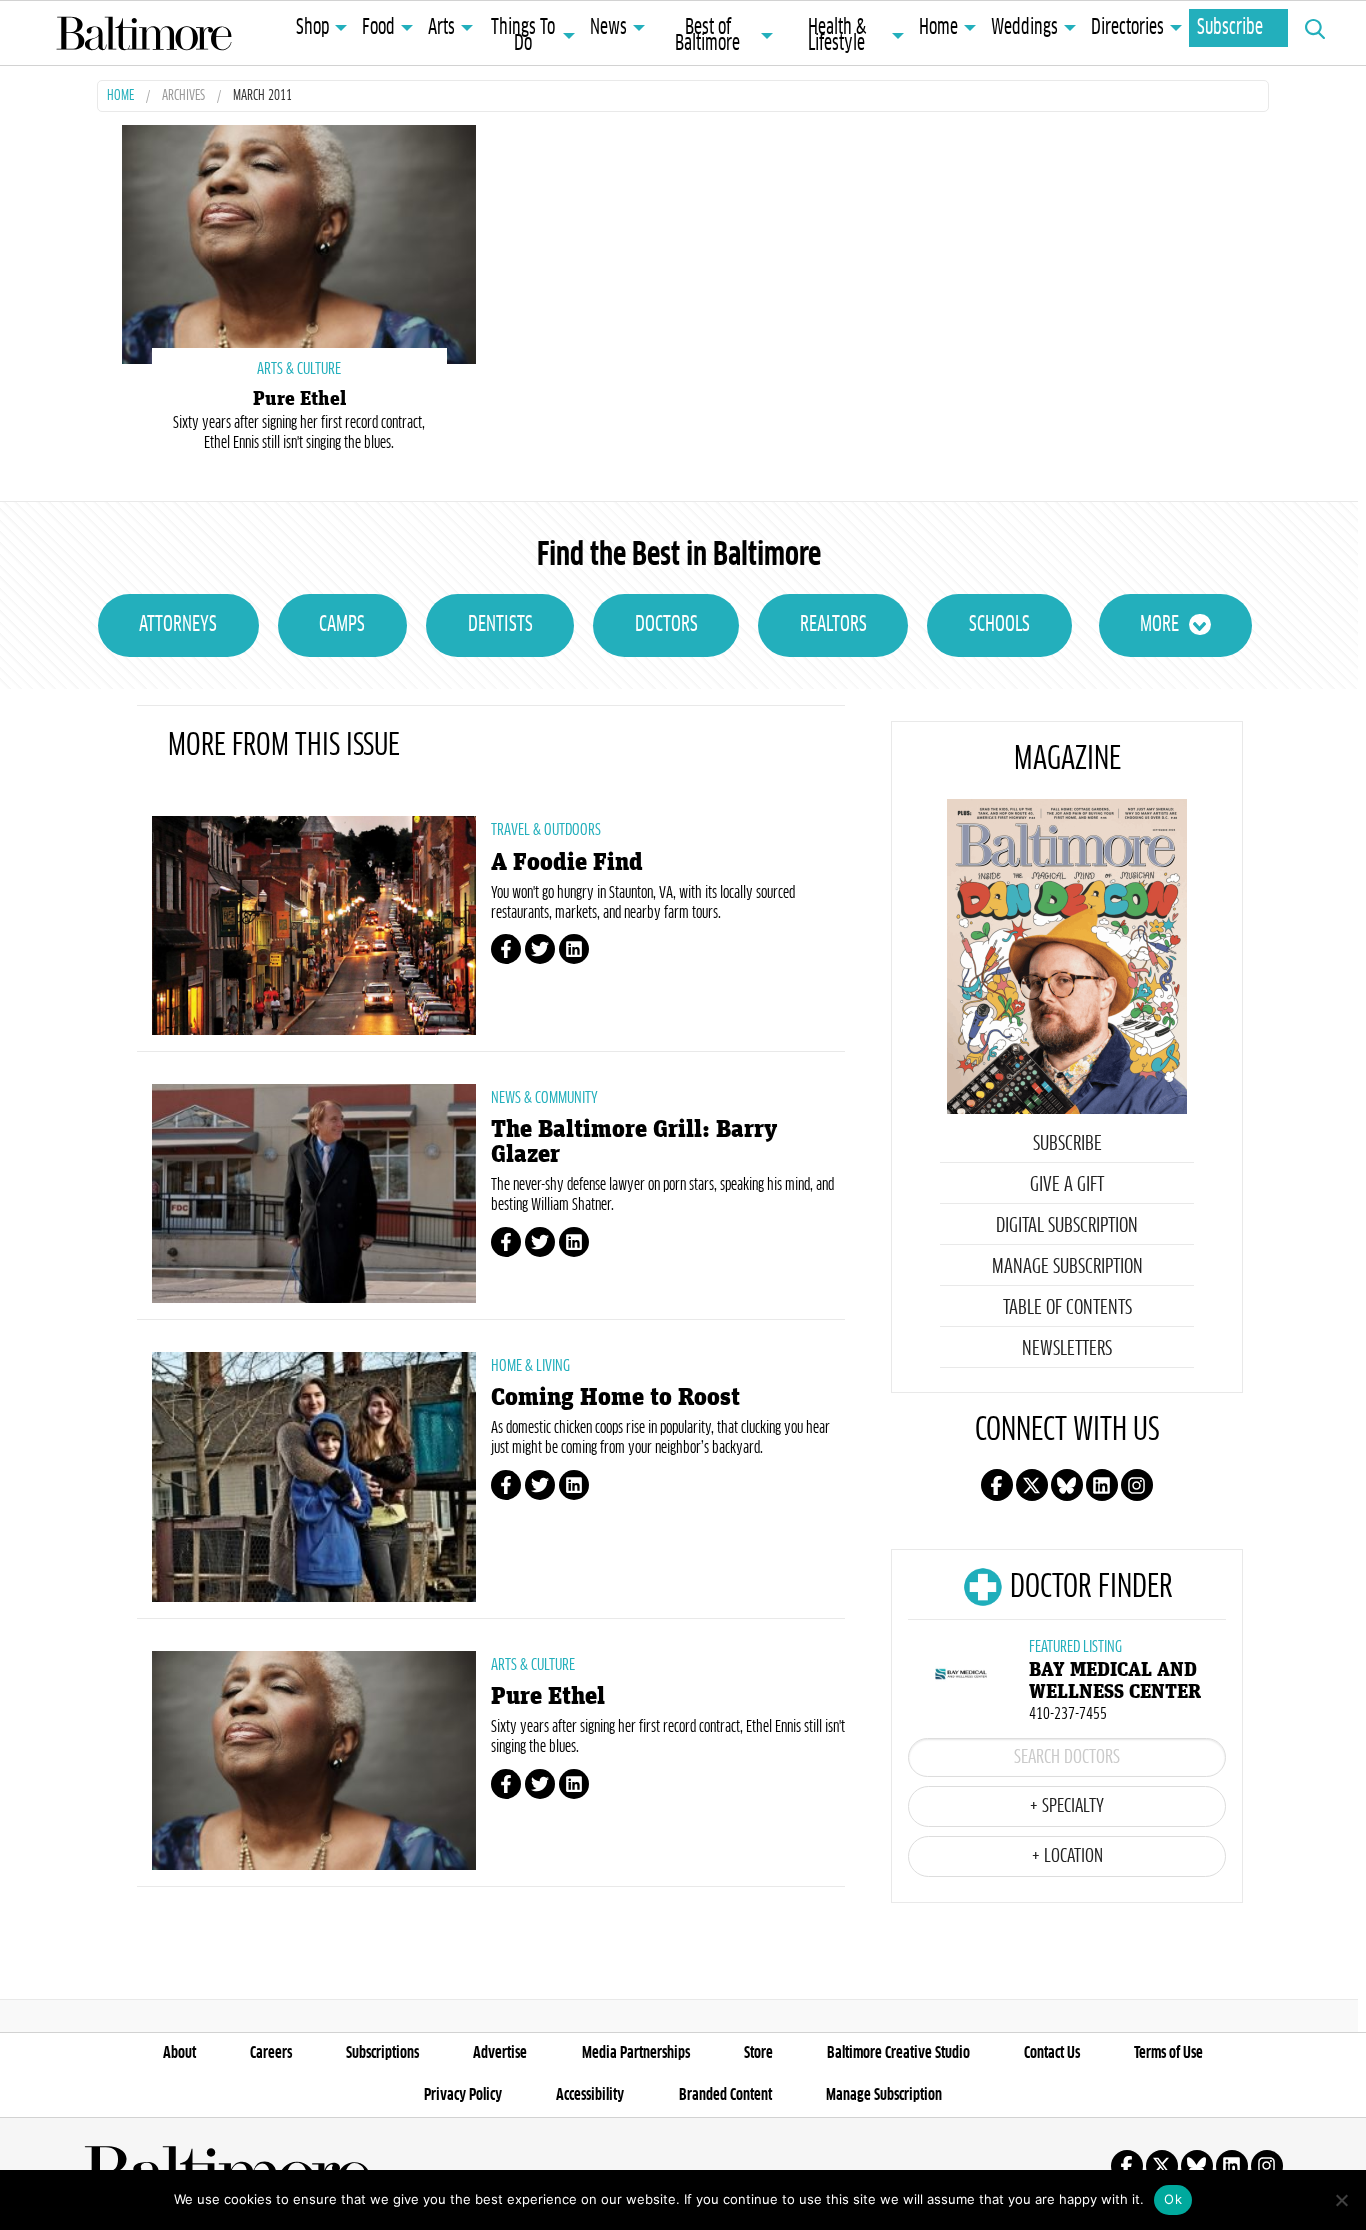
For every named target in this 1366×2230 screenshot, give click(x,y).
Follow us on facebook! (997, 1485)
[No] (1341, 2200)
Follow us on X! (1032, 1485)
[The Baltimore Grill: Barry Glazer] (314, 1193)
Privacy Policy (463, 2095)
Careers (271, 2053)
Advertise (500, 2053)
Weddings (1024, 28)
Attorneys (178, 625)
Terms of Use (1168, 2053)
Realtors (833, 625)
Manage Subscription (1067, 1267)
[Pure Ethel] (299, 242)
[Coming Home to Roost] (314, 1477)
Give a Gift (1067, 1185)
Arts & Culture (533, 1665)
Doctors (666, 625)
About (179, 2053)
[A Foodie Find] (314, 925)
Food (378, 28)
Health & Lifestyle (837, 36)
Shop (312, 28)
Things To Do (523, 36)
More (1159, 625)
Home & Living (530, 1366)
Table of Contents (1067, 1308)
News (608, 28)
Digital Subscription (1067, 1226)
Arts (441, 28)
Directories (1127, 28)
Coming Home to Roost (615, 1397)
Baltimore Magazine (144, 33)
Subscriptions (382, 2053)
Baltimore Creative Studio (898, 2053)
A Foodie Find (567, 862)
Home (938, 28)
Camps (342, 625)
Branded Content (725, 2095)
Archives (183, 96)
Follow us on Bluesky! (1067, 1485)
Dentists (500, 625)
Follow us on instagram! (1137, 1485)
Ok (1173, 2199)
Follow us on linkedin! (1102, 1485)
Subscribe (1230, 28)
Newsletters (1067, 1349)
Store (758, 2053)
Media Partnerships (636, 2053)
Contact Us (1052, 2053)
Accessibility (590, 2095)
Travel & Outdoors (546, 830)
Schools (999, 625)
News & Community (544, 1098)
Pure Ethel (299, 399)
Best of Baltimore (707, 36)
